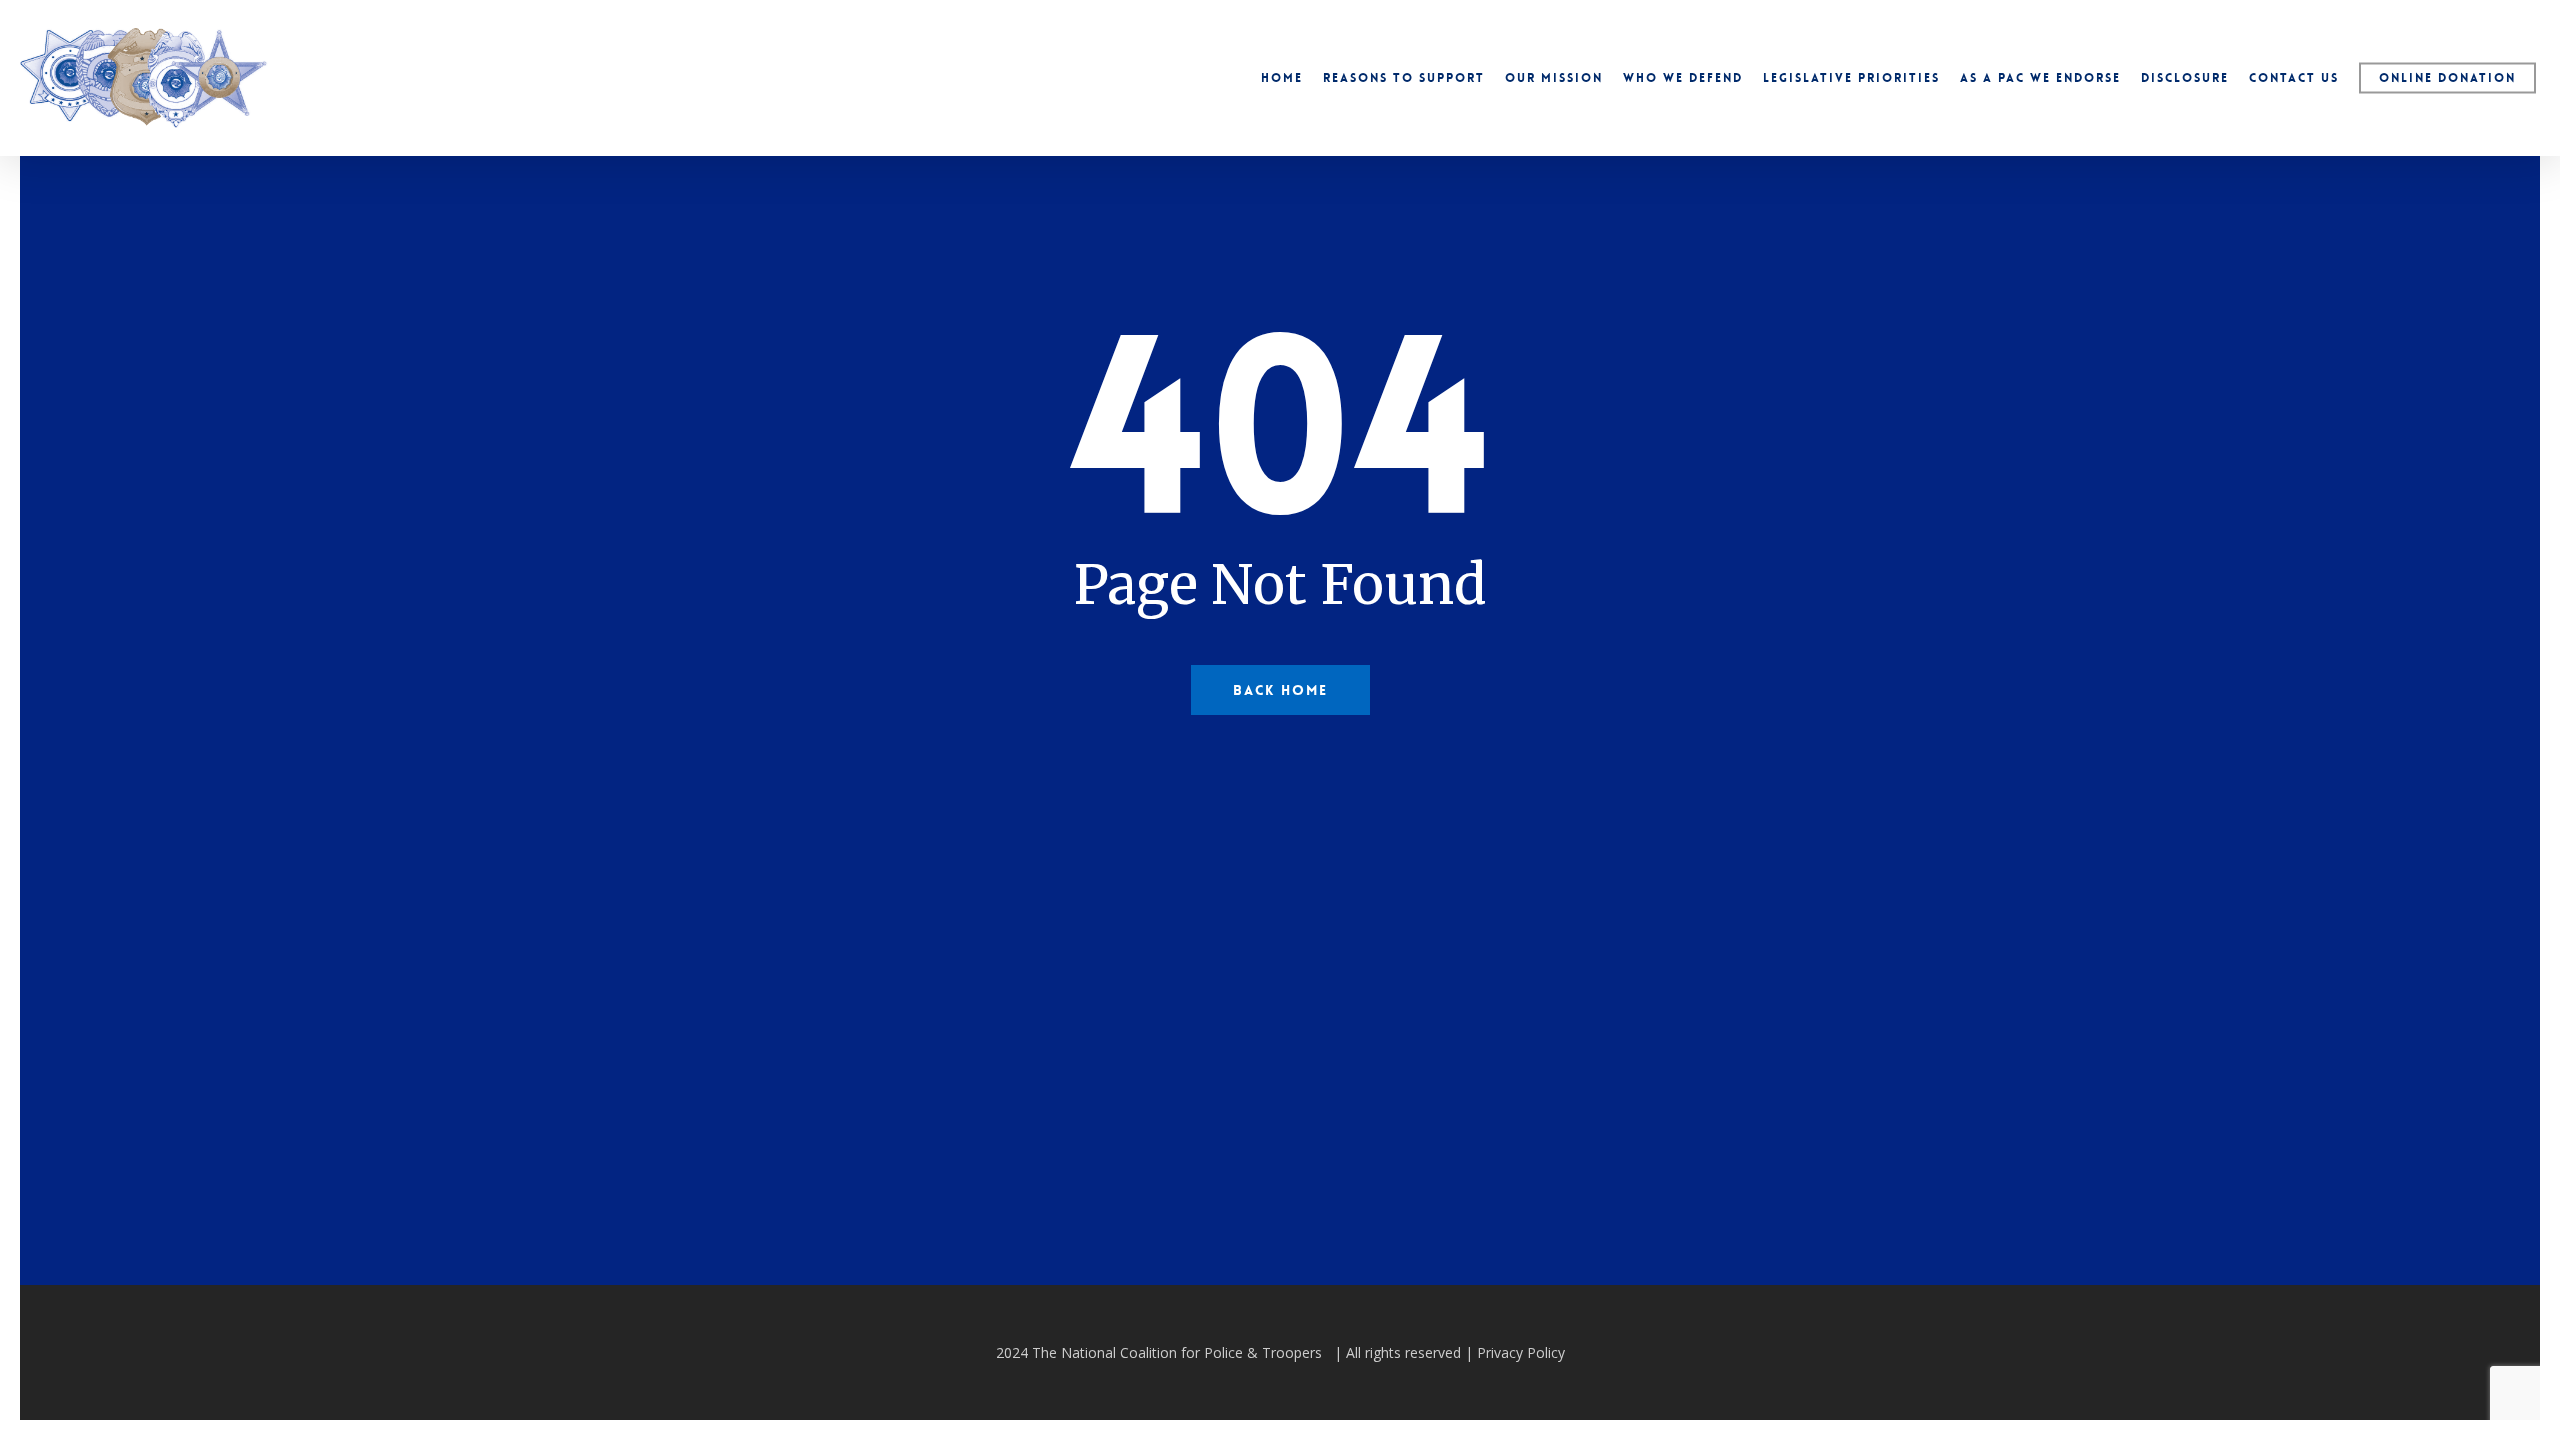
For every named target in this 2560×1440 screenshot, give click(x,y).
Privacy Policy (1521, 1352)
